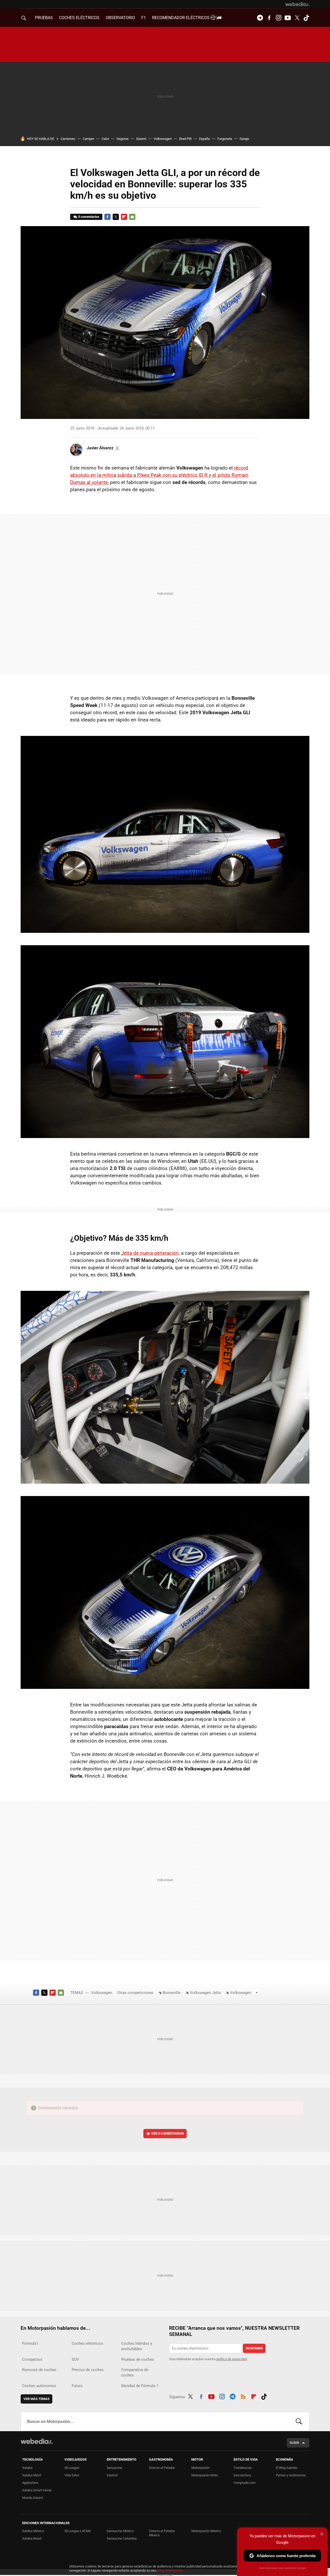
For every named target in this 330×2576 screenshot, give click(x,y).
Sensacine (114, 2468)
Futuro (77, 2386)
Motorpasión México (206, 2531)
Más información (170, 2570)
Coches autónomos (39, 2386)
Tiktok (306, 18)
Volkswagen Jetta (205, 1993)
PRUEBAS (44, 18)
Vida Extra (72, 2475)
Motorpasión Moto (205, 2475)
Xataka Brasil (32, 2538)
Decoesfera (242, 2475)
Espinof (112, 2475)
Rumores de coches (39, 2370)
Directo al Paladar (162, 2468)
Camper (88, 139)
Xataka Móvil (32, 2475)
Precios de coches (88, 2370)
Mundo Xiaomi (33, 2498)
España (204, 139)
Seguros (123, 139)
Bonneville (172, 1993)
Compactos (32, 2359)
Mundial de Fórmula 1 (140, 2386)
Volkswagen (163, 139)
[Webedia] (297, 4)
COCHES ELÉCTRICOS (79, 18)
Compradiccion (245, 2483)
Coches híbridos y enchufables (137, 2346)
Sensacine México (120, 2531)
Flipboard (124, 217)
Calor (105, 139)
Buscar (299, 2421)
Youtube (288, 18)
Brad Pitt (185, 139)
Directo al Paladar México (162, 2533)
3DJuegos (72, 2468)
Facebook (269, 18)
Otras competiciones (135, 1993)
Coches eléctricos (87, 2343)
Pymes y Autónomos (291, 2475)
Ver (167, 2133)
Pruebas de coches (138, 2359)
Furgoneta (225, 139)
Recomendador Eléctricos (181, 18)
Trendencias (243, 2468)
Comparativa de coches (135, 2372)
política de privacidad (232, 2359)
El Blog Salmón (287, 2468)
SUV (75, 2359)
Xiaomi (141, 139)
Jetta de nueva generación (150, 1253)
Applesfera (30, 2483)
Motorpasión (200, 2468)
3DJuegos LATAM (77, 2531)
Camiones (68, 139)
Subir (294, 2443)
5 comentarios (89, 217)
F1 (144, 18)
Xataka (27, 2468)
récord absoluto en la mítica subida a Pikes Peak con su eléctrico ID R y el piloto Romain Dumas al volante (159, 475)
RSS (243, 2396)
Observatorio (120, 18)
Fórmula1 (30, 2343)
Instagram (278, 18)
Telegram (260, 18)
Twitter (297, 18)
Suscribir (254, 2348)
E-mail (132, 217)
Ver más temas (36, 2399)
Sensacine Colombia (122, 2538)
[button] (103, 448)
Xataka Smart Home (37, 2490)
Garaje (244, 139)
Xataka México (33, 2531)
